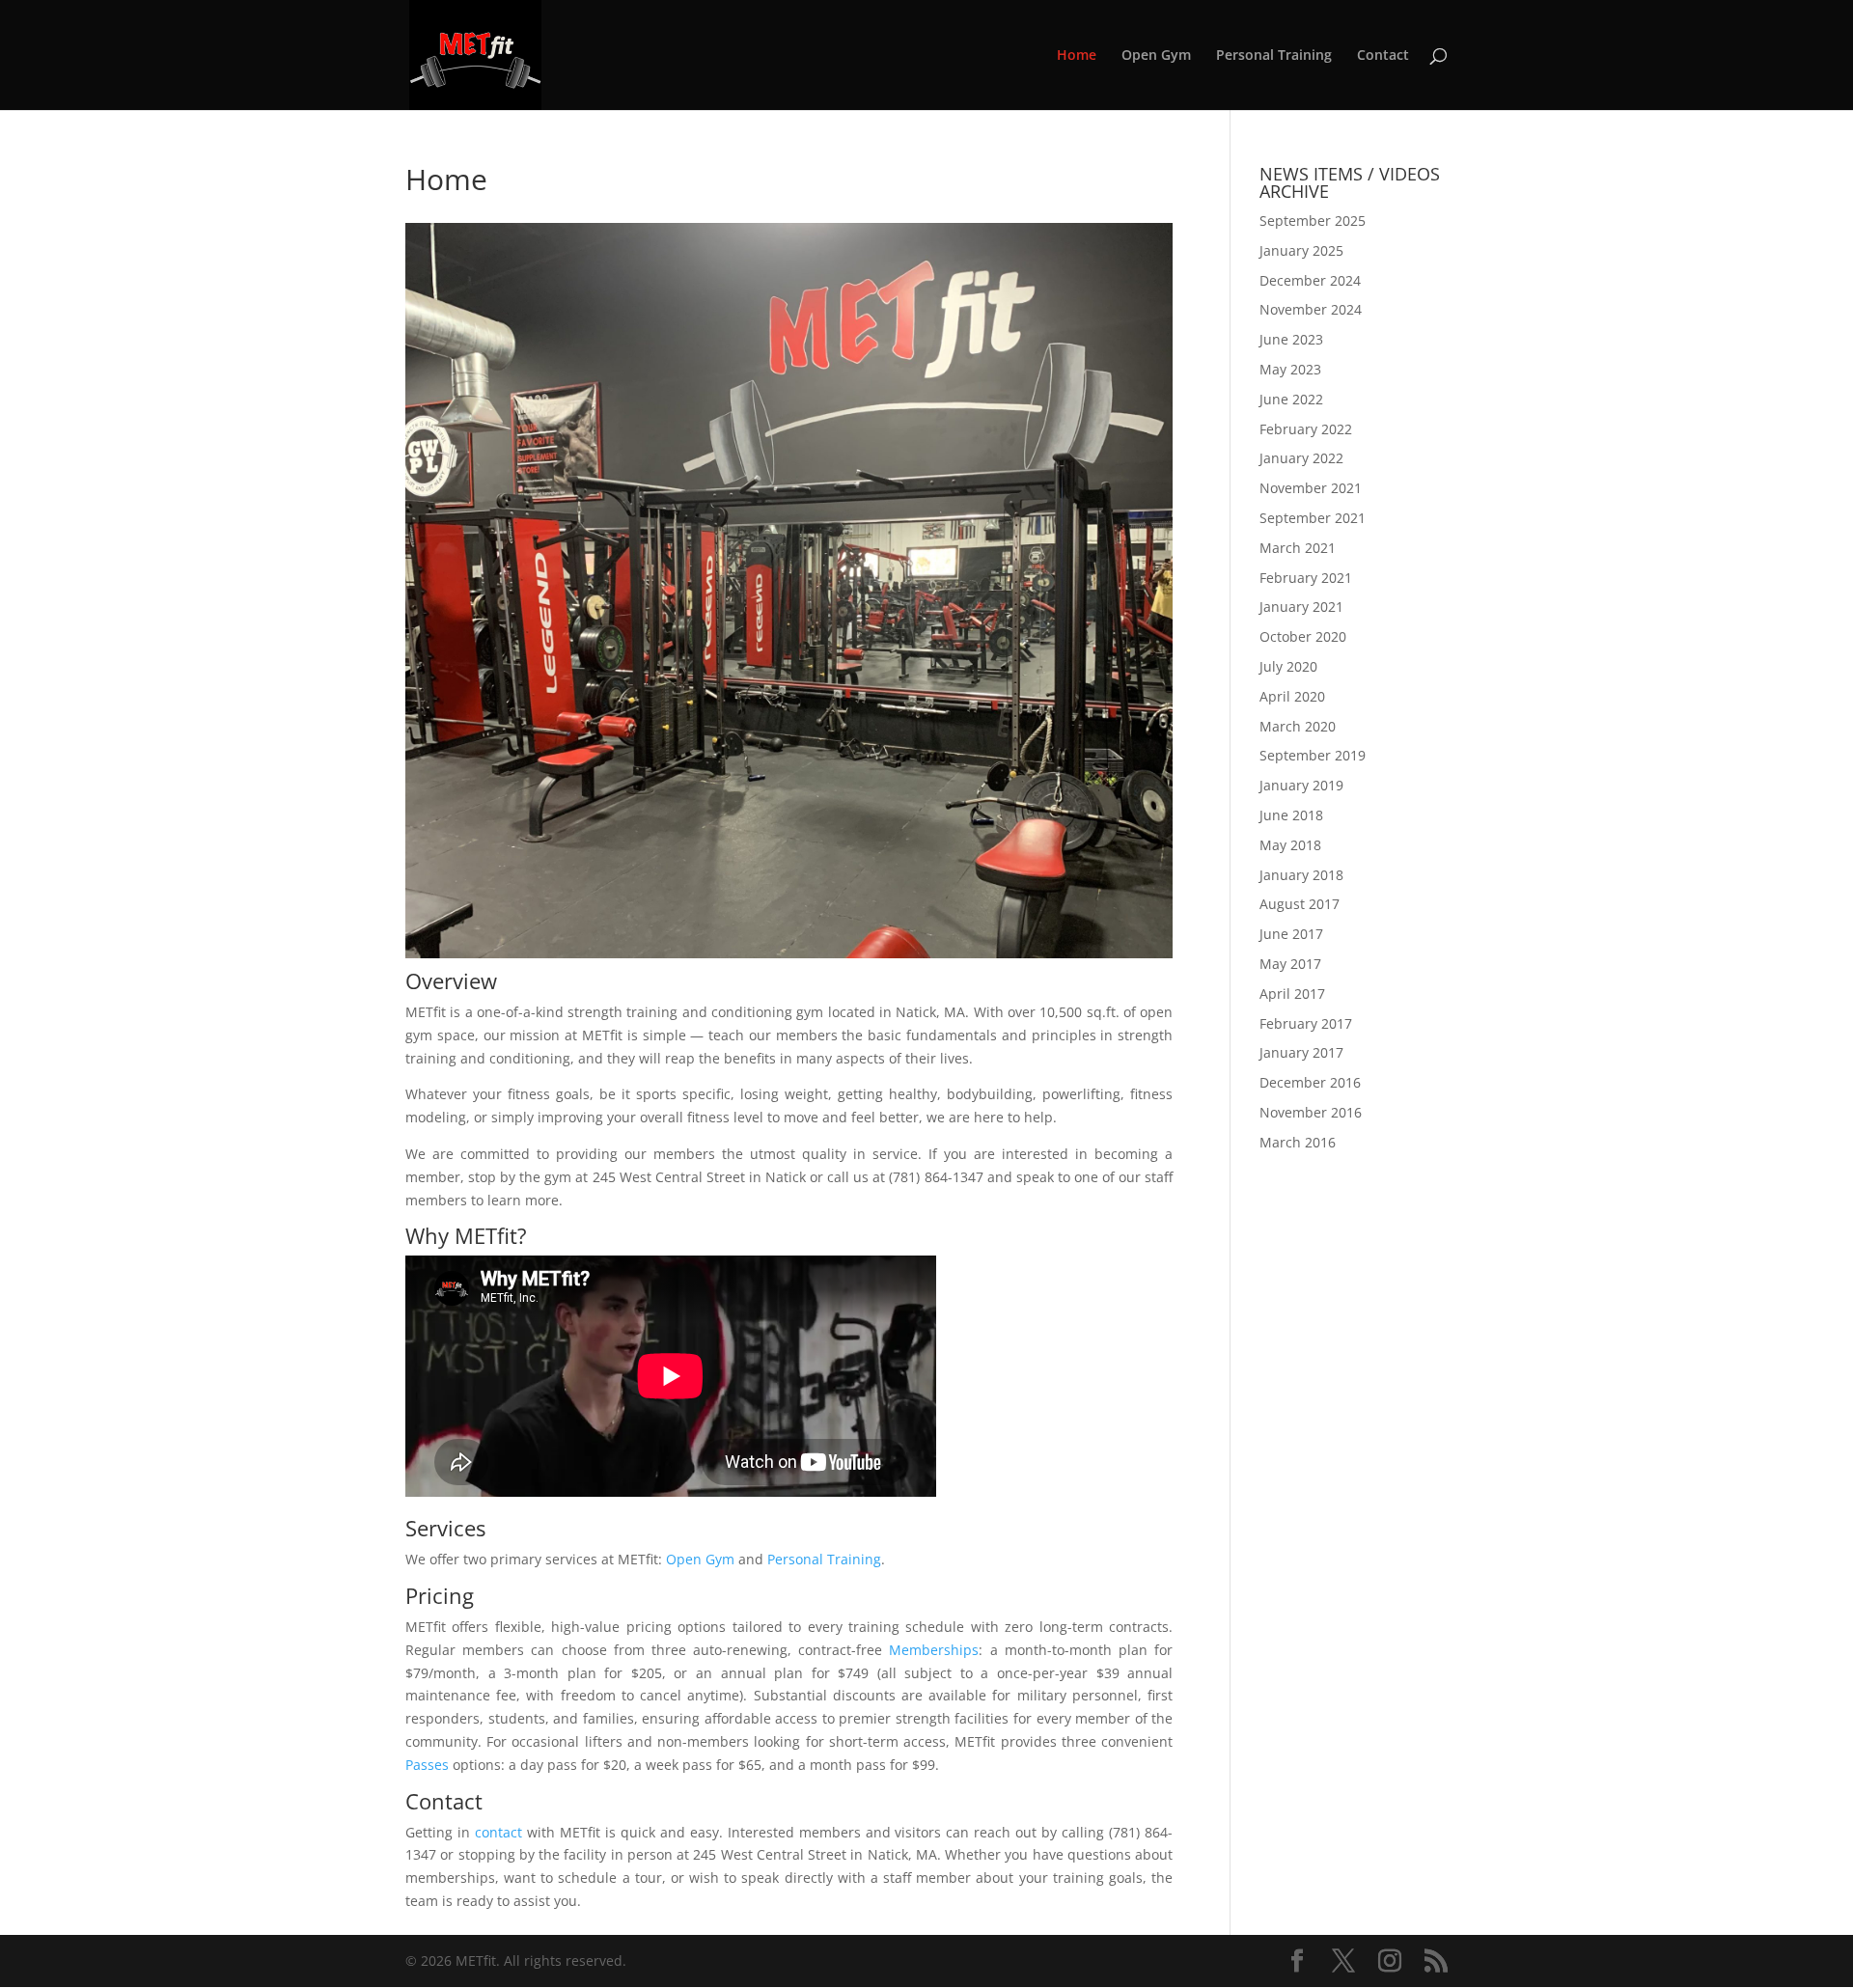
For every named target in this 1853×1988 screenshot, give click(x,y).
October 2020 (1303, 636)
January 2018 (1301, 875)
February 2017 (1306, 1023)
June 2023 (1291, 339)
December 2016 (1310, 1082)
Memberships (934, 1650)
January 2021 (1301, 607)
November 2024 (1311, 309)
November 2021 (1311, 488)
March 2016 (1298, 1142)
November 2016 (1311, 1112)
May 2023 (1290, 369)
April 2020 (1292, 696)
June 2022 (1291, 399)
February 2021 (1306, 578)
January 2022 (1301, 458)
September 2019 (1313, 755)
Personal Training (1274, 56)
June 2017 (1291, 934)
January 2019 (1301, 785)
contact (498, 1832)
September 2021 (1313, 518)
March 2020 (1298, 726)
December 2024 (1310, 280)
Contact (1383, 56)
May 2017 (1290, 964)
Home (1077, 56)
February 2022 (1306, 429)
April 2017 (1292, 994)
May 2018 (1290, 845)
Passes (427, 1765)
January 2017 (1301, 1052)
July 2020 (1288, 666)
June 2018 (1291, 815)
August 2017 (1300, 904)
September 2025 (1313, 221)
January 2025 (1301, 250)
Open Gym (1156, 56)
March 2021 (1298, 548)
